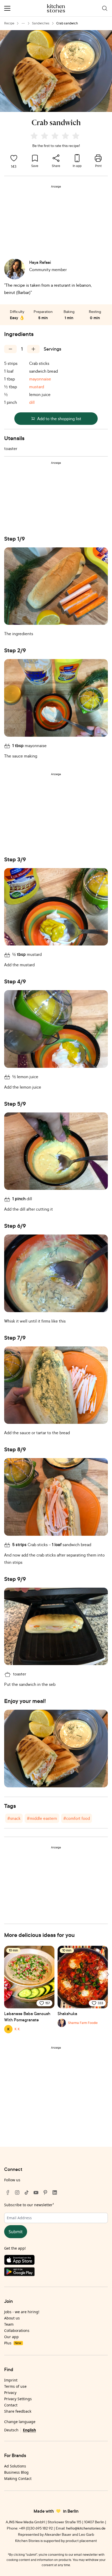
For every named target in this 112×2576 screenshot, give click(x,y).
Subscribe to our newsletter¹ (29, 2205)
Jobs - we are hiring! (22, 2312)
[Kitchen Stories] (56, 8)
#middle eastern (42, 1818)
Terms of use (15, 2386)
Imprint (11, 2380)
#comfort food (77, 1818)
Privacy (10, 2393)
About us (12, 2318)
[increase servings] (33, 349)
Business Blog (16, 2472)
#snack (14, 1818)
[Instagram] (17, 2192)
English (29, 2430)
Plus (13, 2343)
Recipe (9, 23)
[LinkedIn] (55, 2192)
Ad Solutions (15, 2466)
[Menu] (7, 8)
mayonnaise (40, 379)
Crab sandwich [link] (67, 23)
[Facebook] (8, 2192)
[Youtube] (36, 2192)
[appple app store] (56, 2261)
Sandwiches (41, 23)
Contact (11, 2405)
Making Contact (18, 2478)
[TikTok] (27, 2192)
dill (32, 402)
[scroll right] (107, 1974)
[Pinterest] (45, 2192)
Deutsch (11, 2430)
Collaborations (17, 2330)
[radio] (34, 136)
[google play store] (56, 2273)
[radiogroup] (56, 137)
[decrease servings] (10, 349)
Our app (11, 2337)
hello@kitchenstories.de (86, 2528)
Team (9, 2324)
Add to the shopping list (59, 419)
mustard (37, 387)
